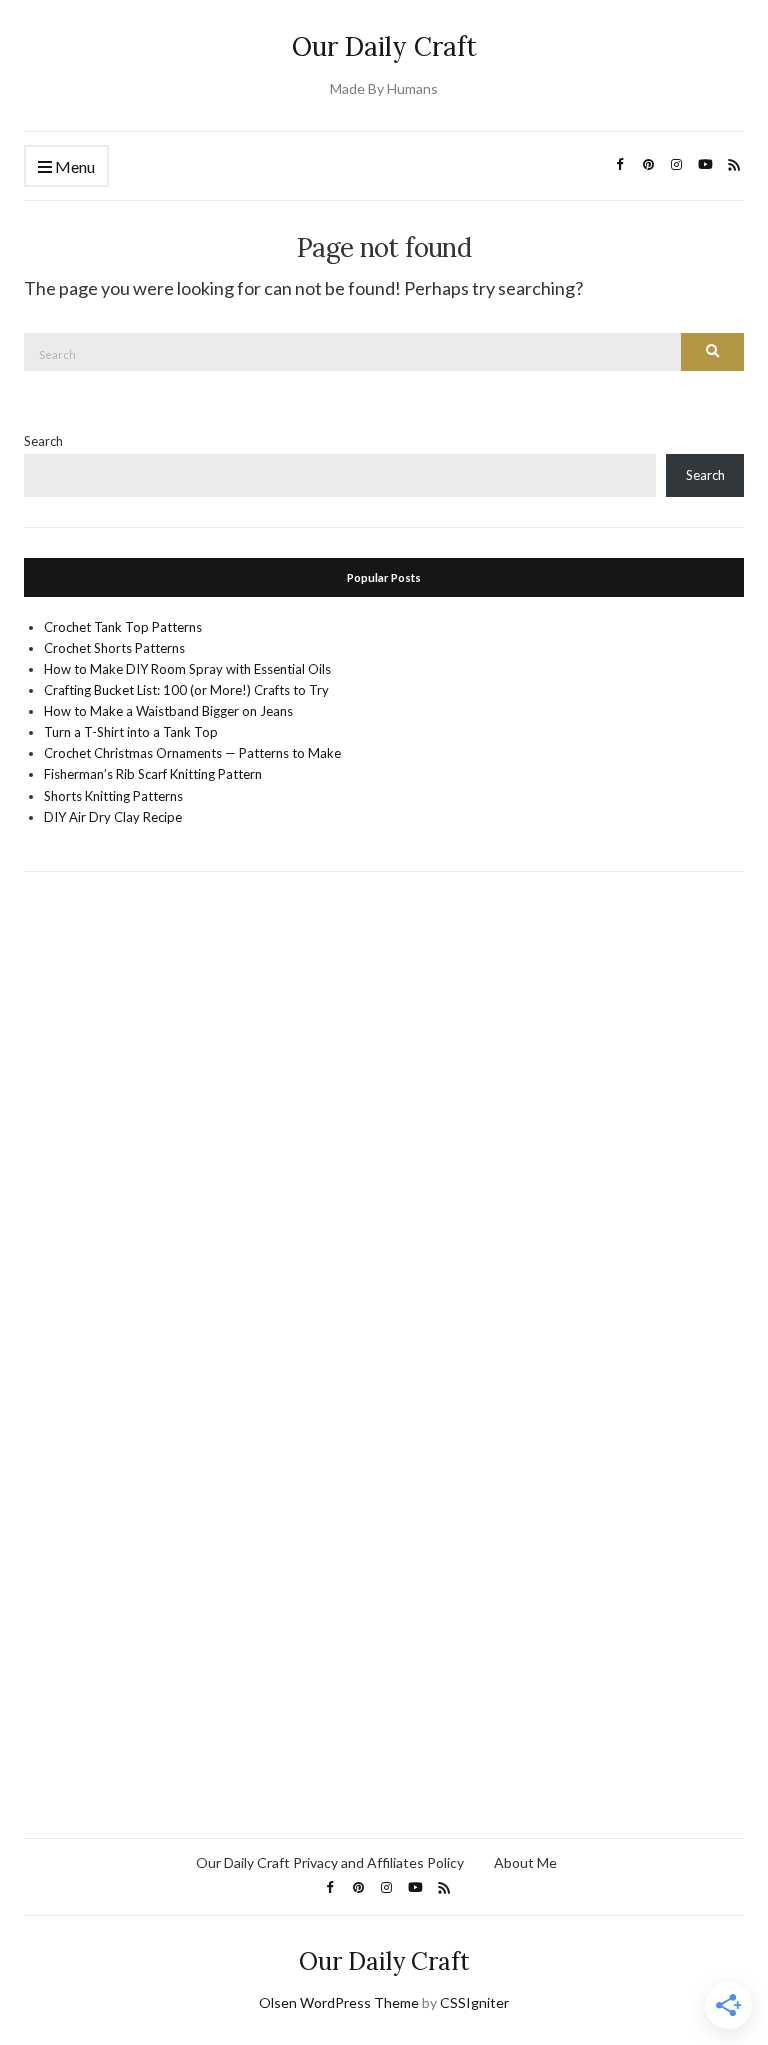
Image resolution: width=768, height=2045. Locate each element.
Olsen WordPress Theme (339, 2002)
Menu (73, 166)
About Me (525, 1862)
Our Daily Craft (384, 46)
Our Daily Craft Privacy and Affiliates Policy (330, 1862)
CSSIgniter (474, 2002)
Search (43, 441)
